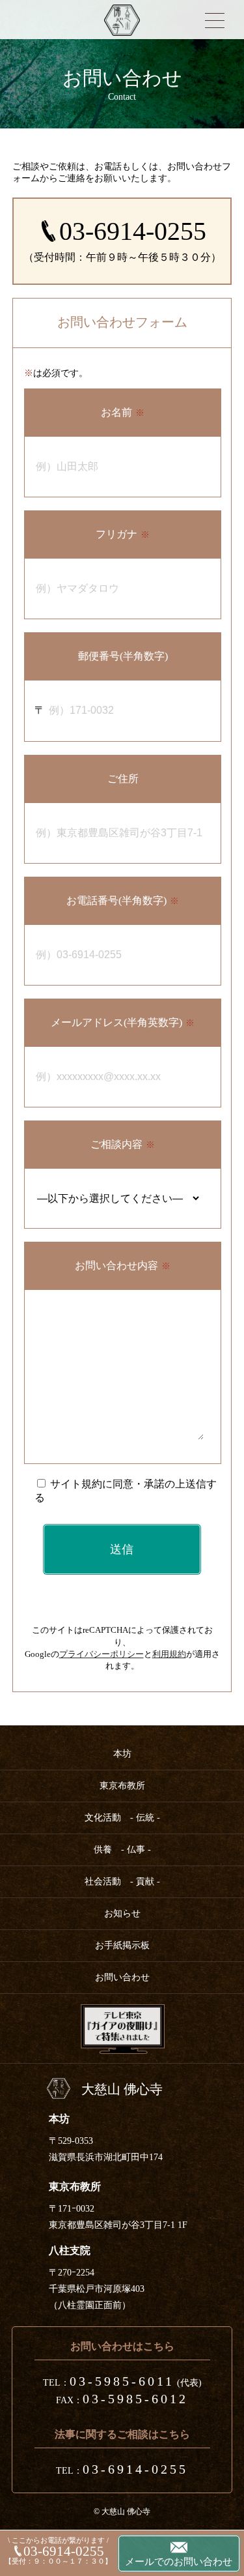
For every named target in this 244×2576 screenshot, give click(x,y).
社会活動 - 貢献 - (122, 1881)
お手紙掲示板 (122, 1945)
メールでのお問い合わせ (179, 2562)
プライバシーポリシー (102, 1654)
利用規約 (169, 1654)
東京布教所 (122, 1786)
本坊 (122, 1754)
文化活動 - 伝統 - (122, 1818)
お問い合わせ (122, 1977)
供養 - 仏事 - (122, 1850)
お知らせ (122, 1913)
